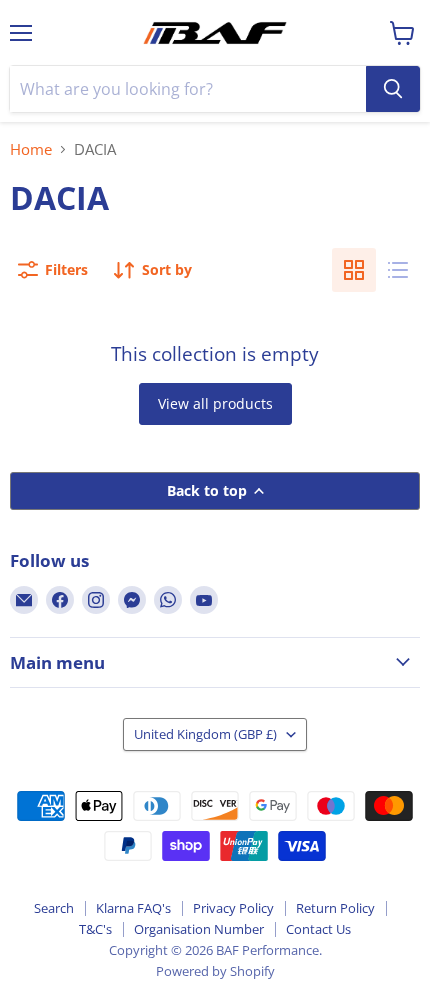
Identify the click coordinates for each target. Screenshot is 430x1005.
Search (54, 908)
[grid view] (354, 270)
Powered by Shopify (215, 971)
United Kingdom (205, 734)
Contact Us (318, 929)
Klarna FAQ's (133, 908)
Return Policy (335, 908)
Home (31, 149)
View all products (215, 403)
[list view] (398, 270)
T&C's (95, 929)
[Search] (393, 89)
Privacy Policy (233, 908)
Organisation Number (199, 929)
